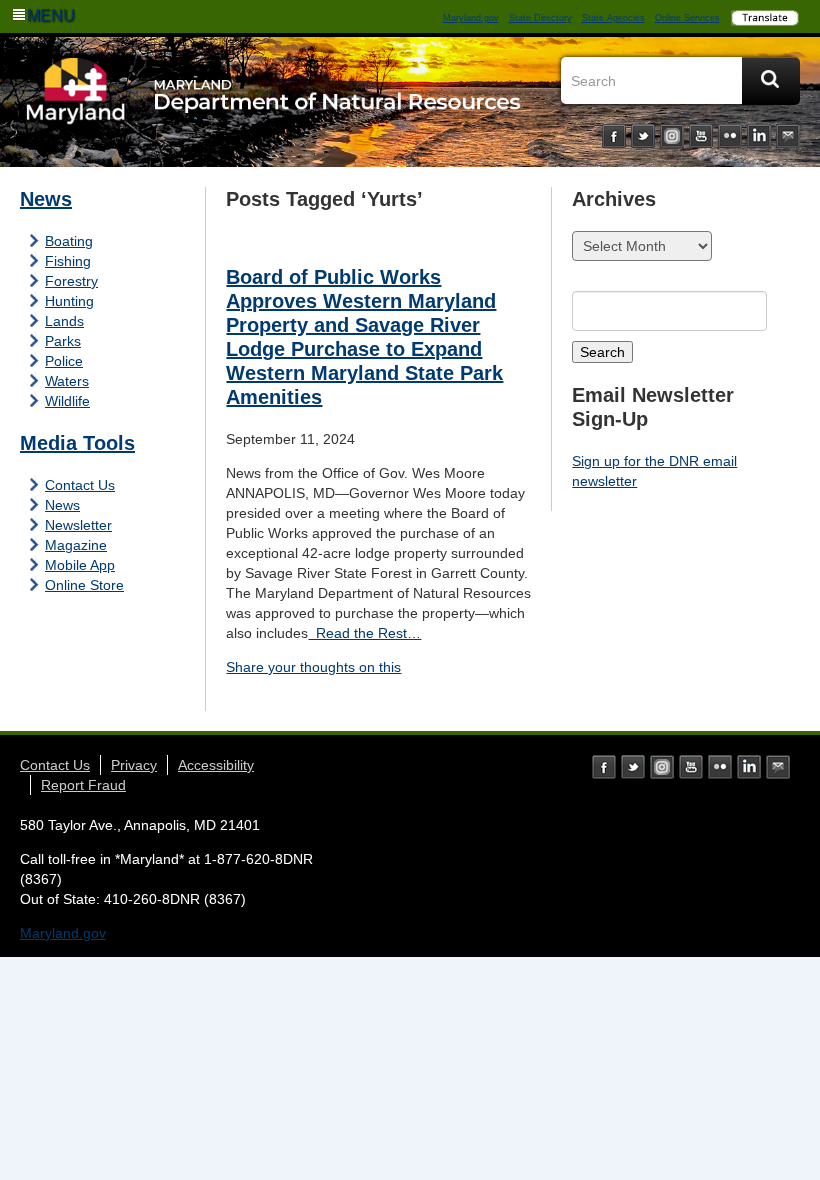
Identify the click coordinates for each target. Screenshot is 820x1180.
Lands (64, 321)
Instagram (672, 136)
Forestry (71, 281)
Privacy (134, 765)
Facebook (614, 136)
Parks (63, 341)
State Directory (540, 18)
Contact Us (80, 485)
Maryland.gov (471, 18)
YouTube (701, 136)
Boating (69, 241)
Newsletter (78, 525)
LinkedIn (759, 136)
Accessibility (216, 765)
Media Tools (77, 443)
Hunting (69, 301)
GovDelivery (788, 136)
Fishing (68, 261)
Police (64, 361)
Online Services (687, 18)
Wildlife (67, 401)
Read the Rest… (364, 633)
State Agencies (613, 18)
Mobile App (80, 565)
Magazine (76, 545)
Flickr (730, 136)
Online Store (84, 585)
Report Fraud (83, 785)
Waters (67, 381)
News (46, 199)
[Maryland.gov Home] (76, 107)
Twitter (643, 136)
